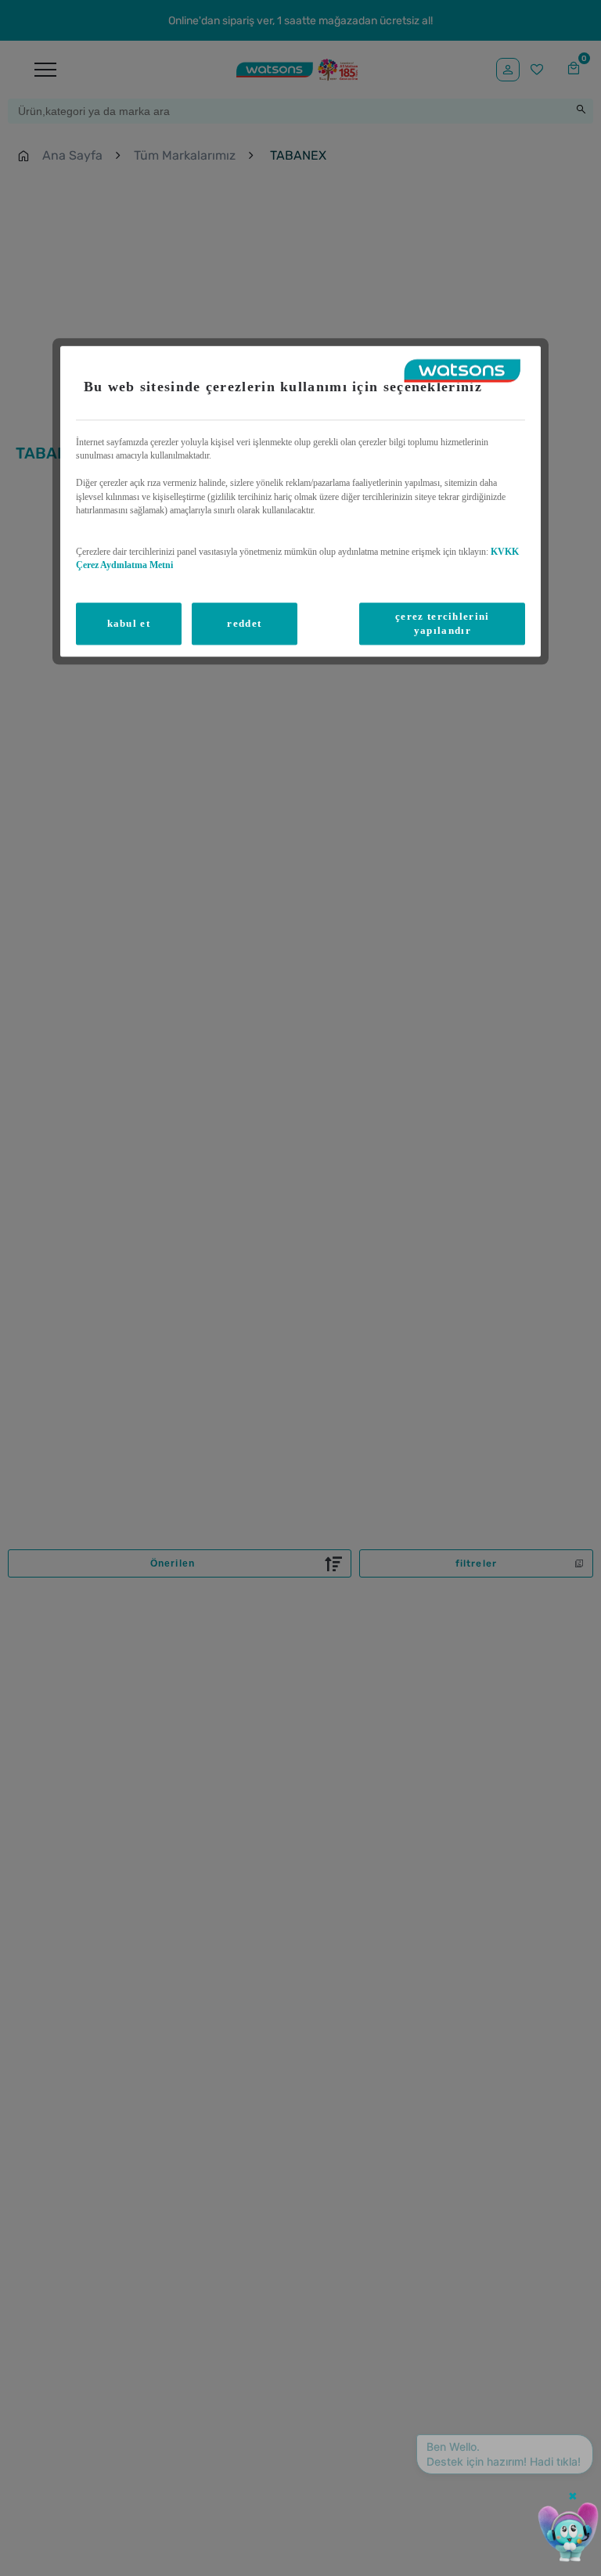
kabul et (129, 623)
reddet (244, 623)
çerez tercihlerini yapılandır (442, 623)
